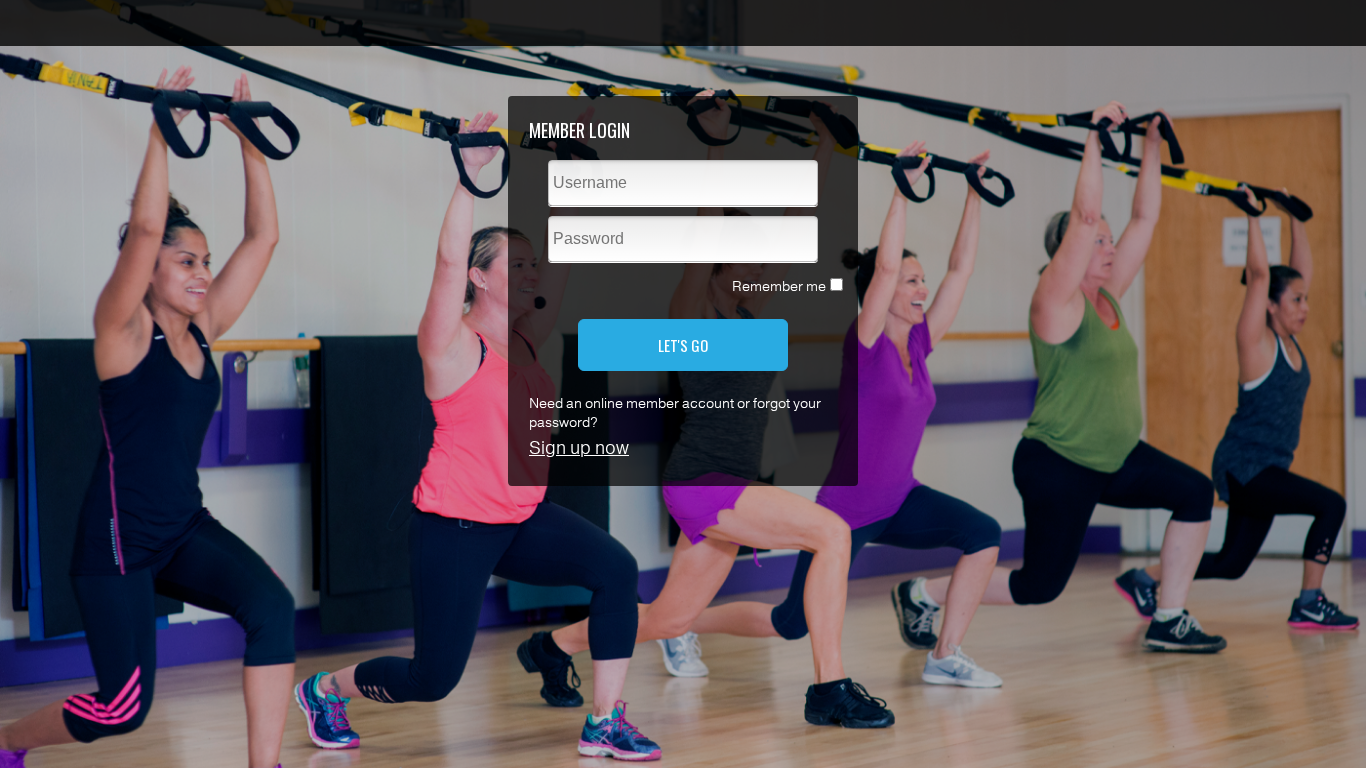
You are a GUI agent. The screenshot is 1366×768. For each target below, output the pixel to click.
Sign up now (579, 448)
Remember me (779, 286)
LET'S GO (683, 345)
